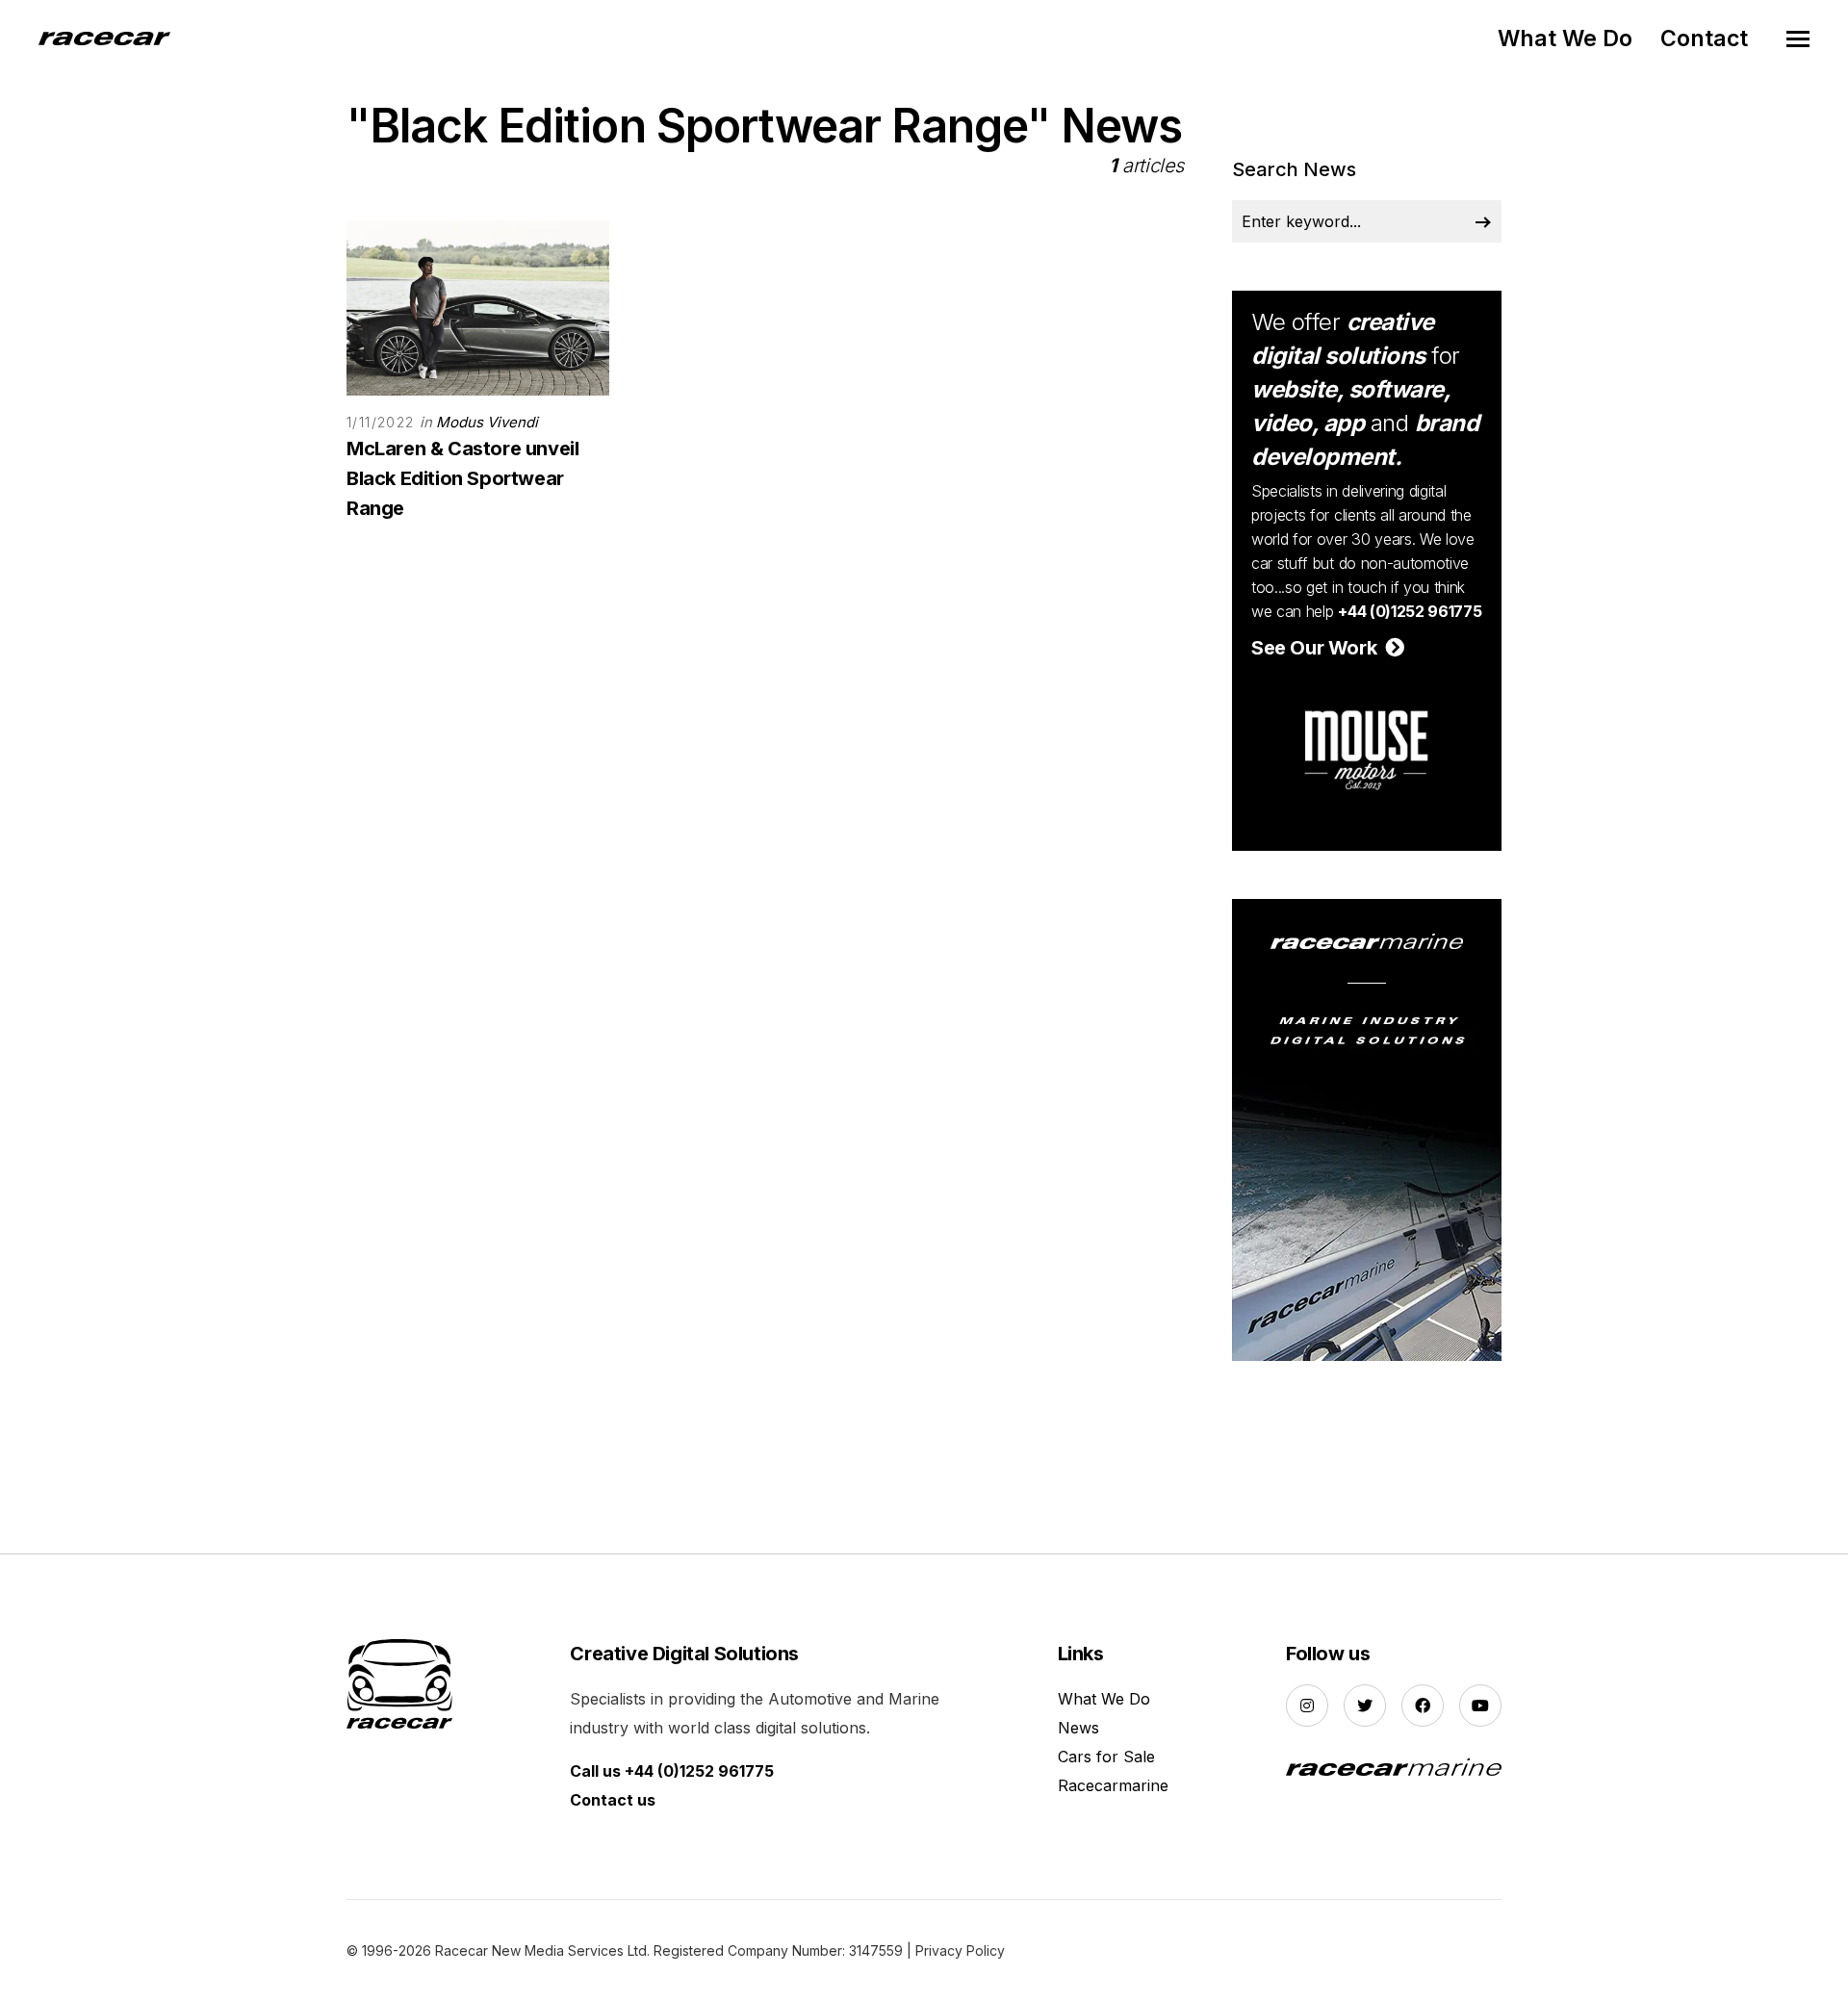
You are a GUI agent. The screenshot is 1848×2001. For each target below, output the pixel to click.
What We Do (1565, 38)
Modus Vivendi (487, 422)
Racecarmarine (1113, 1785)
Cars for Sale (1106, 1757)
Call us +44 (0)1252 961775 (672, 1771)
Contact (1704, 38)
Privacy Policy (960, 1950)
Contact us (613, 1800)
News (1078, 1728)
